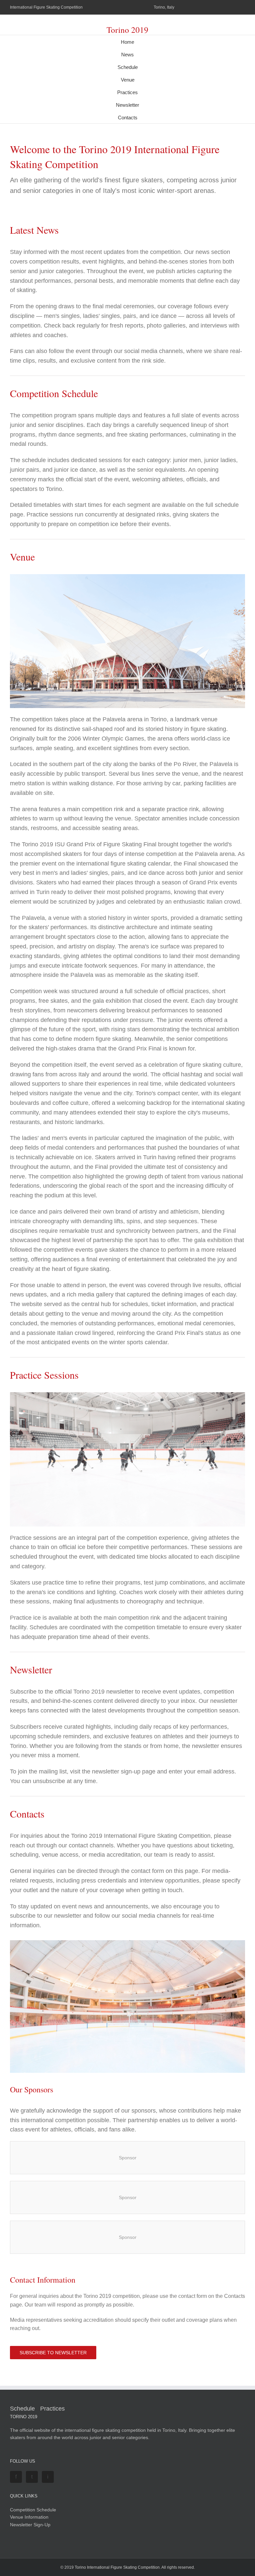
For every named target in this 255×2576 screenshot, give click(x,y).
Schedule (128, 67)
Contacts (128, 118)
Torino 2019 (127, 30)
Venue (128, 80)
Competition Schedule (33, 2510)
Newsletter (127, 105)
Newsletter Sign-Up (30, 2525)
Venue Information (29, 2517)
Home (127, 42)
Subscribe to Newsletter (53, 2353)
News (127, 55)
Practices (127, 92)
